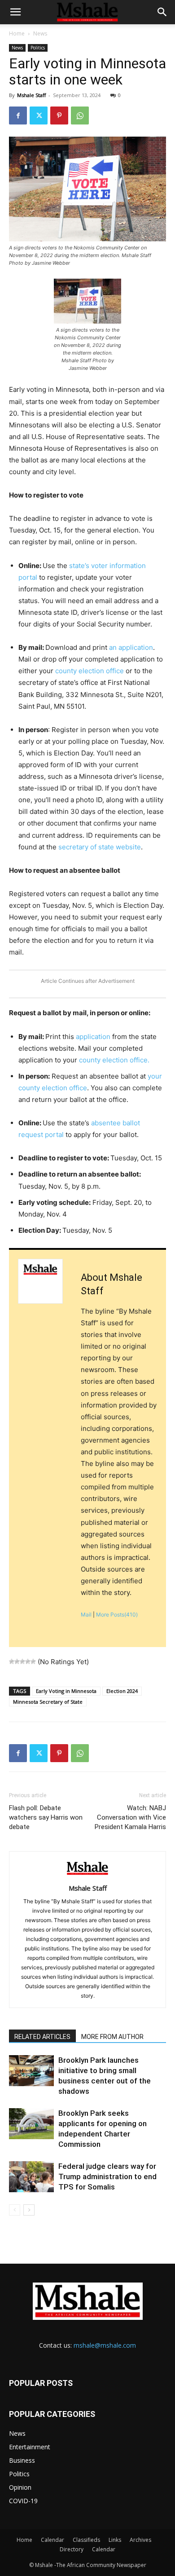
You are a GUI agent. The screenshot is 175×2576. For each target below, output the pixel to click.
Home (17, 33)
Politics (38, 48)
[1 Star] (12, 1661)
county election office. (113, 1060)
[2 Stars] (17, 1661)
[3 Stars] (22, 1661)
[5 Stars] (33, 1661)
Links (115, 2540)
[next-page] (29, 2210)
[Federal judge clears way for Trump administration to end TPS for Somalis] (31, 2177)
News (40, 33)
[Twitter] (39, 115)
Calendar (52, 2540)
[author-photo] (87, 1876)
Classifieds (86, 2540)
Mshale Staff (31, 95)
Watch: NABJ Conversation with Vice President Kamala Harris (130, 1817)
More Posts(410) (117, 1614)
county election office (89, 671)
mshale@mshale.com (105, 2345)
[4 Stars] (28, 1661)
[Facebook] (18, 115)
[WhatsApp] (80, 115)
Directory (72, 2549)
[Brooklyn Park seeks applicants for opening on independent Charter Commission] (31, 2124)
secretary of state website (99, 847)
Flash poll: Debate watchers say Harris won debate (46, 1817)
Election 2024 (122, 1691)
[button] (15, 12)
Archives (140, 2540)
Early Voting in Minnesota (66, 1691)
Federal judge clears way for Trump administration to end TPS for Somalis (107, 2176)
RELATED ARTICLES (42, 2037)
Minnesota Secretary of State (48, 1702)
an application (131, 647)
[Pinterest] (59, 115)
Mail (86, 1614)
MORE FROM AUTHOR (112, 2037)
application (92, 1037)
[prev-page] (15, 2210)
